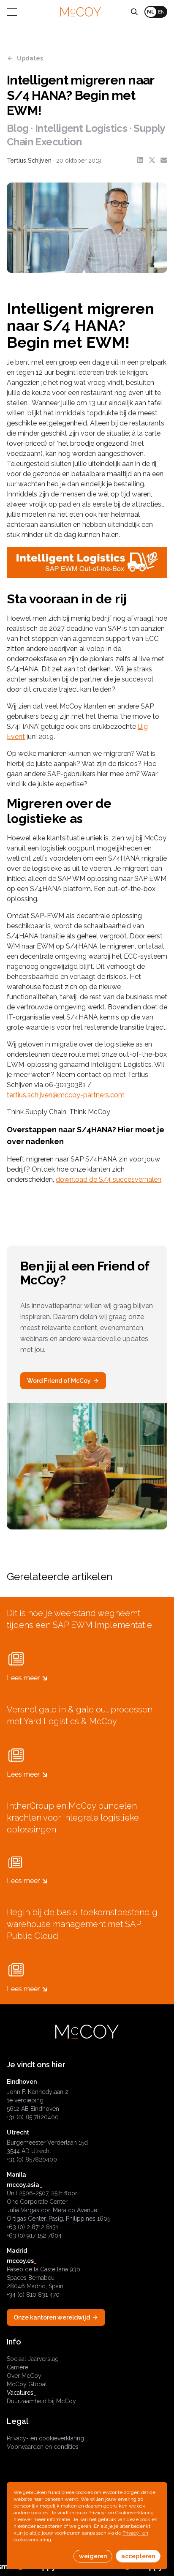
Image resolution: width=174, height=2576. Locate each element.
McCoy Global (27, 2384)
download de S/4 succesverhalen (109, 1179)
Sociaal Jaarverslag (33, 2359)
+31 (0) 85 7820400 (33, 2117)
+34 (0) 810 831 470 (33, 2295)
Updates (30, 58)
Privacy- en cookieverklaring (45, 2438)
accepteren (138, 2556)
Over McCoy (24, 2376)
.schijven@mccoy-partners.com (75, 1095)
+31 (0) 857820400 (32, 2159)
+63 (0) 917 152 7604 (34, 2235)
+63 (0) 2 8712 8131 (33, 2227)
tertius (16, 1095)
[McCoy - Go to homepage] (81, 12)
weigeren (93, 2556)
